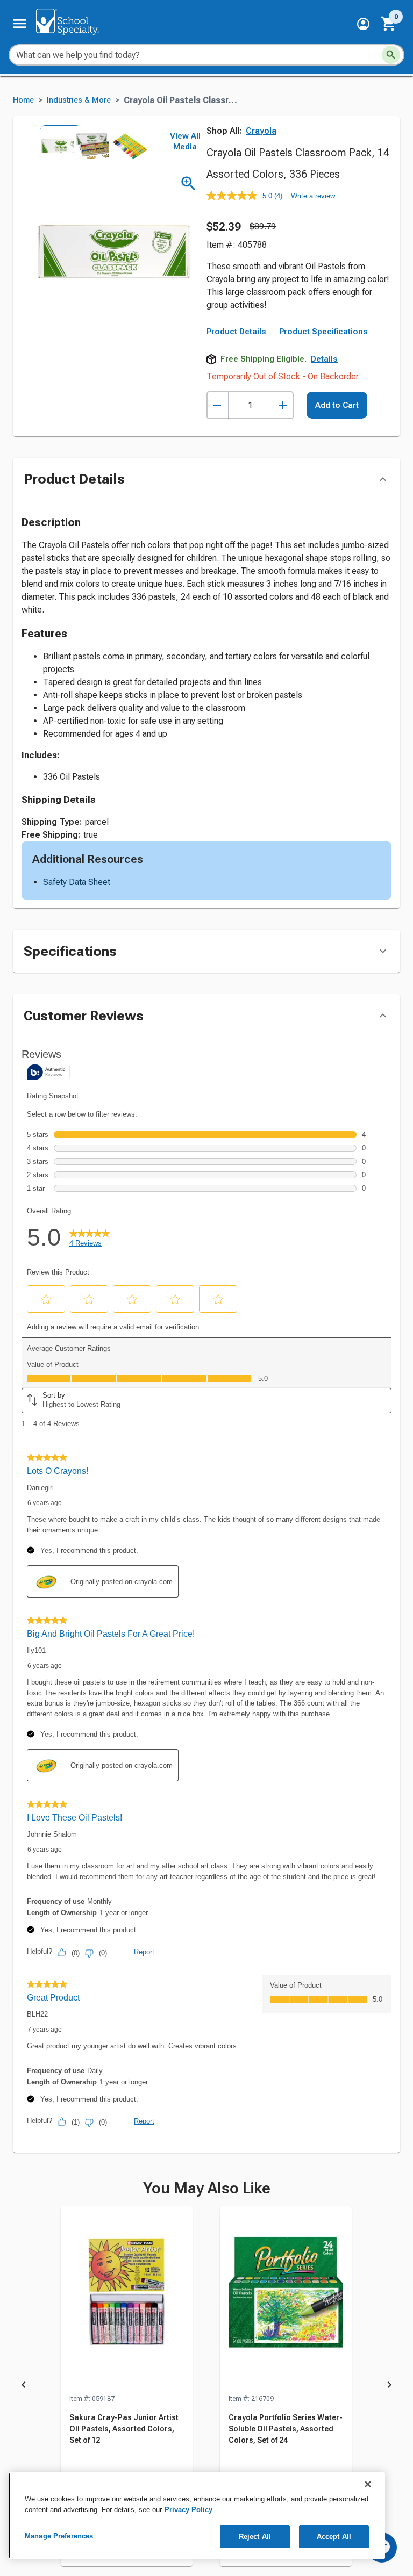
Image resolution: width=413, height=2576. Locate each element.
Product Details (236, 332)
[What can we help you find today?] (391, 55)
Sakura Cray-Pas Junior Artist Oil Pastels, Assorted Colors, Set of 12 (124, 2429)
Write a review (313, 196)
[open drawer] (19, 24)
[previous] (24, 2387)
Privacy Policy (188, 2510)
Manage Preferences (59, 2536)
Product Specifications (323, 332)
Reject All (255, 2537)
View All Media (185, 141)
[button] (363, 24)
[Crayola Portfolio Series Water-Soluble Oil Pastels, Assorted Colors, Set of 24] (286, 2300)
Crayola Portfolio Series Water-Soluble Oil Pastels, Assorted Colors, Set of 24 (286, 2429)
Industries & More (79, 100)
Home (23, 100)
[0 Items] (389, 24)
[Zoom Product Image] (188, 184)
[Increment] (283, 405)
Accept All (334, 2537)
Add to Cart (337, 405)
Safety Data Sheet (77, 882)
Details (324, 359)
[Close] (368, 2484)
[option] (56, 142)
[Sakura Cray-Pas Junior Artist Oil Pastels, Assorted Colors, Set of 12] (127, 2300)
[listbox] (90, 142)
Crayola (261, 131)
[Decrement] (218, 405)
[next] (389, 2387)
